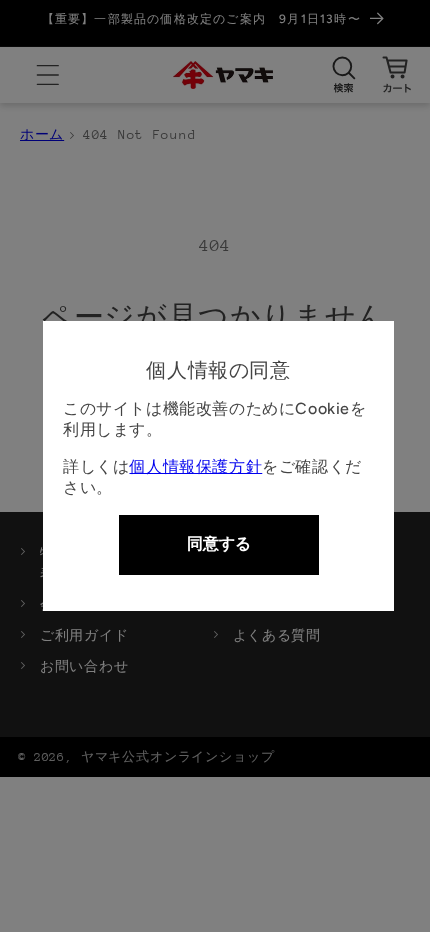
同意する (219, 543)
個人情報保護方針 (195, 466)
